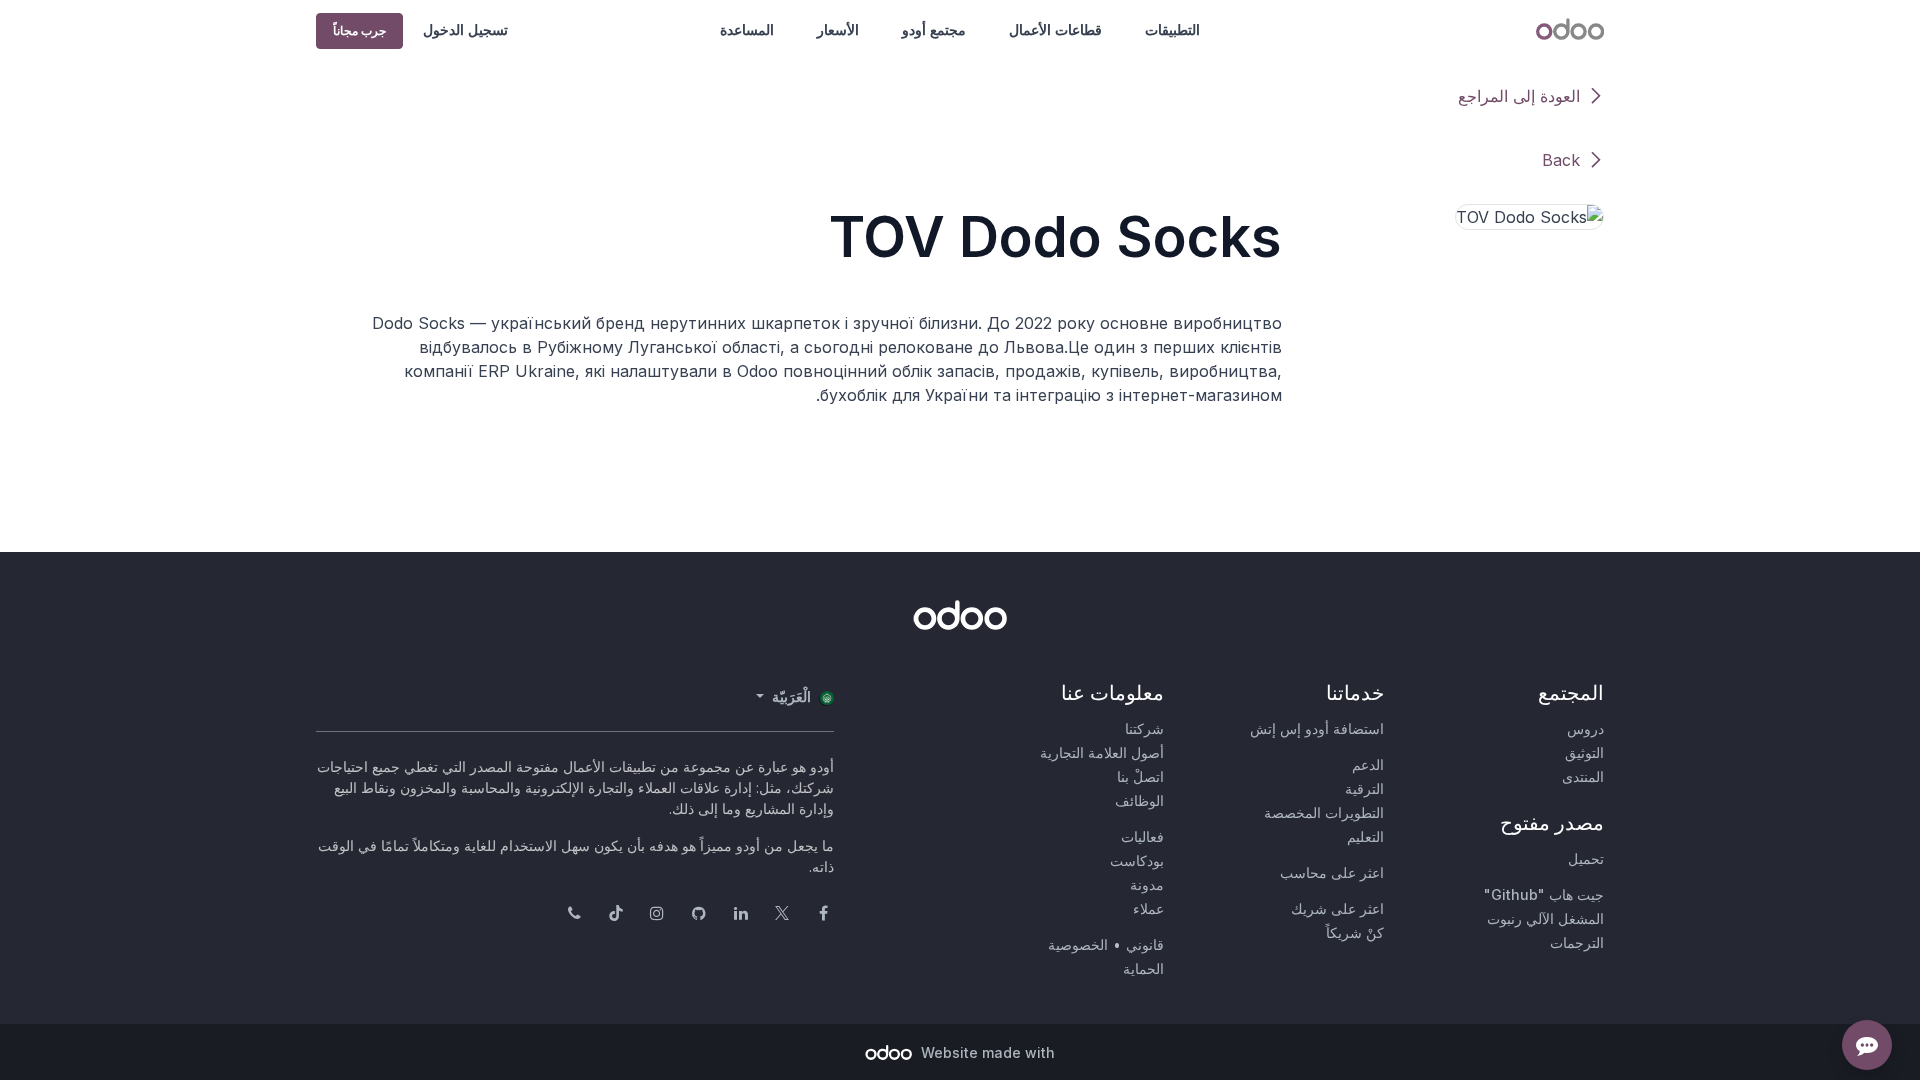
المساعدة (747, 29)
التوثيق (1584, 752)
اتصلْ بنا (1140, 776)
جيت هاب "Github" (1544, 894)
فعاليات (1142, 836)
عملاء (1148, 908)
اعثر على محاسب (1332, 872)
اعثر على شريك (1337, 908)
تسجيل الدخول (465, 29)
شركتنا (1144, 728)
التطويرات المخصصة (1324, 812)
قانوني (1145, 944)
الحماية (1143, 968)
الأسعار (838, 29)
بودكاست (1137, 860)
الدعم (1368, 764)
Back (1561, 160)
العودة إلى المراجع (1519, 96)
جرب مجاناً (359, 30)
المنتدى (1583, 776)
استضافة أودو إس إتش (1317, 728)
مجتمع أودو (934, 29)
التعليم (1365, 836)
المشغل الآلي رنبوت (1545, 918)
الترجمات (1577, 942)
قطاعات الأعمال (1055, 29)
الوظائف (1139, 800)
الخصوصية (1078, 944)
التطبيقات (1172, 29)
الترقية (1364, 788)
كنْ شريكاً (1355, 932)
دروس (1585, 728)
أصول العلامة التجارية (1102, 752)
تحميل (1586, 858)
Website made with (986, 1052)
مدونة (1147, 884)
